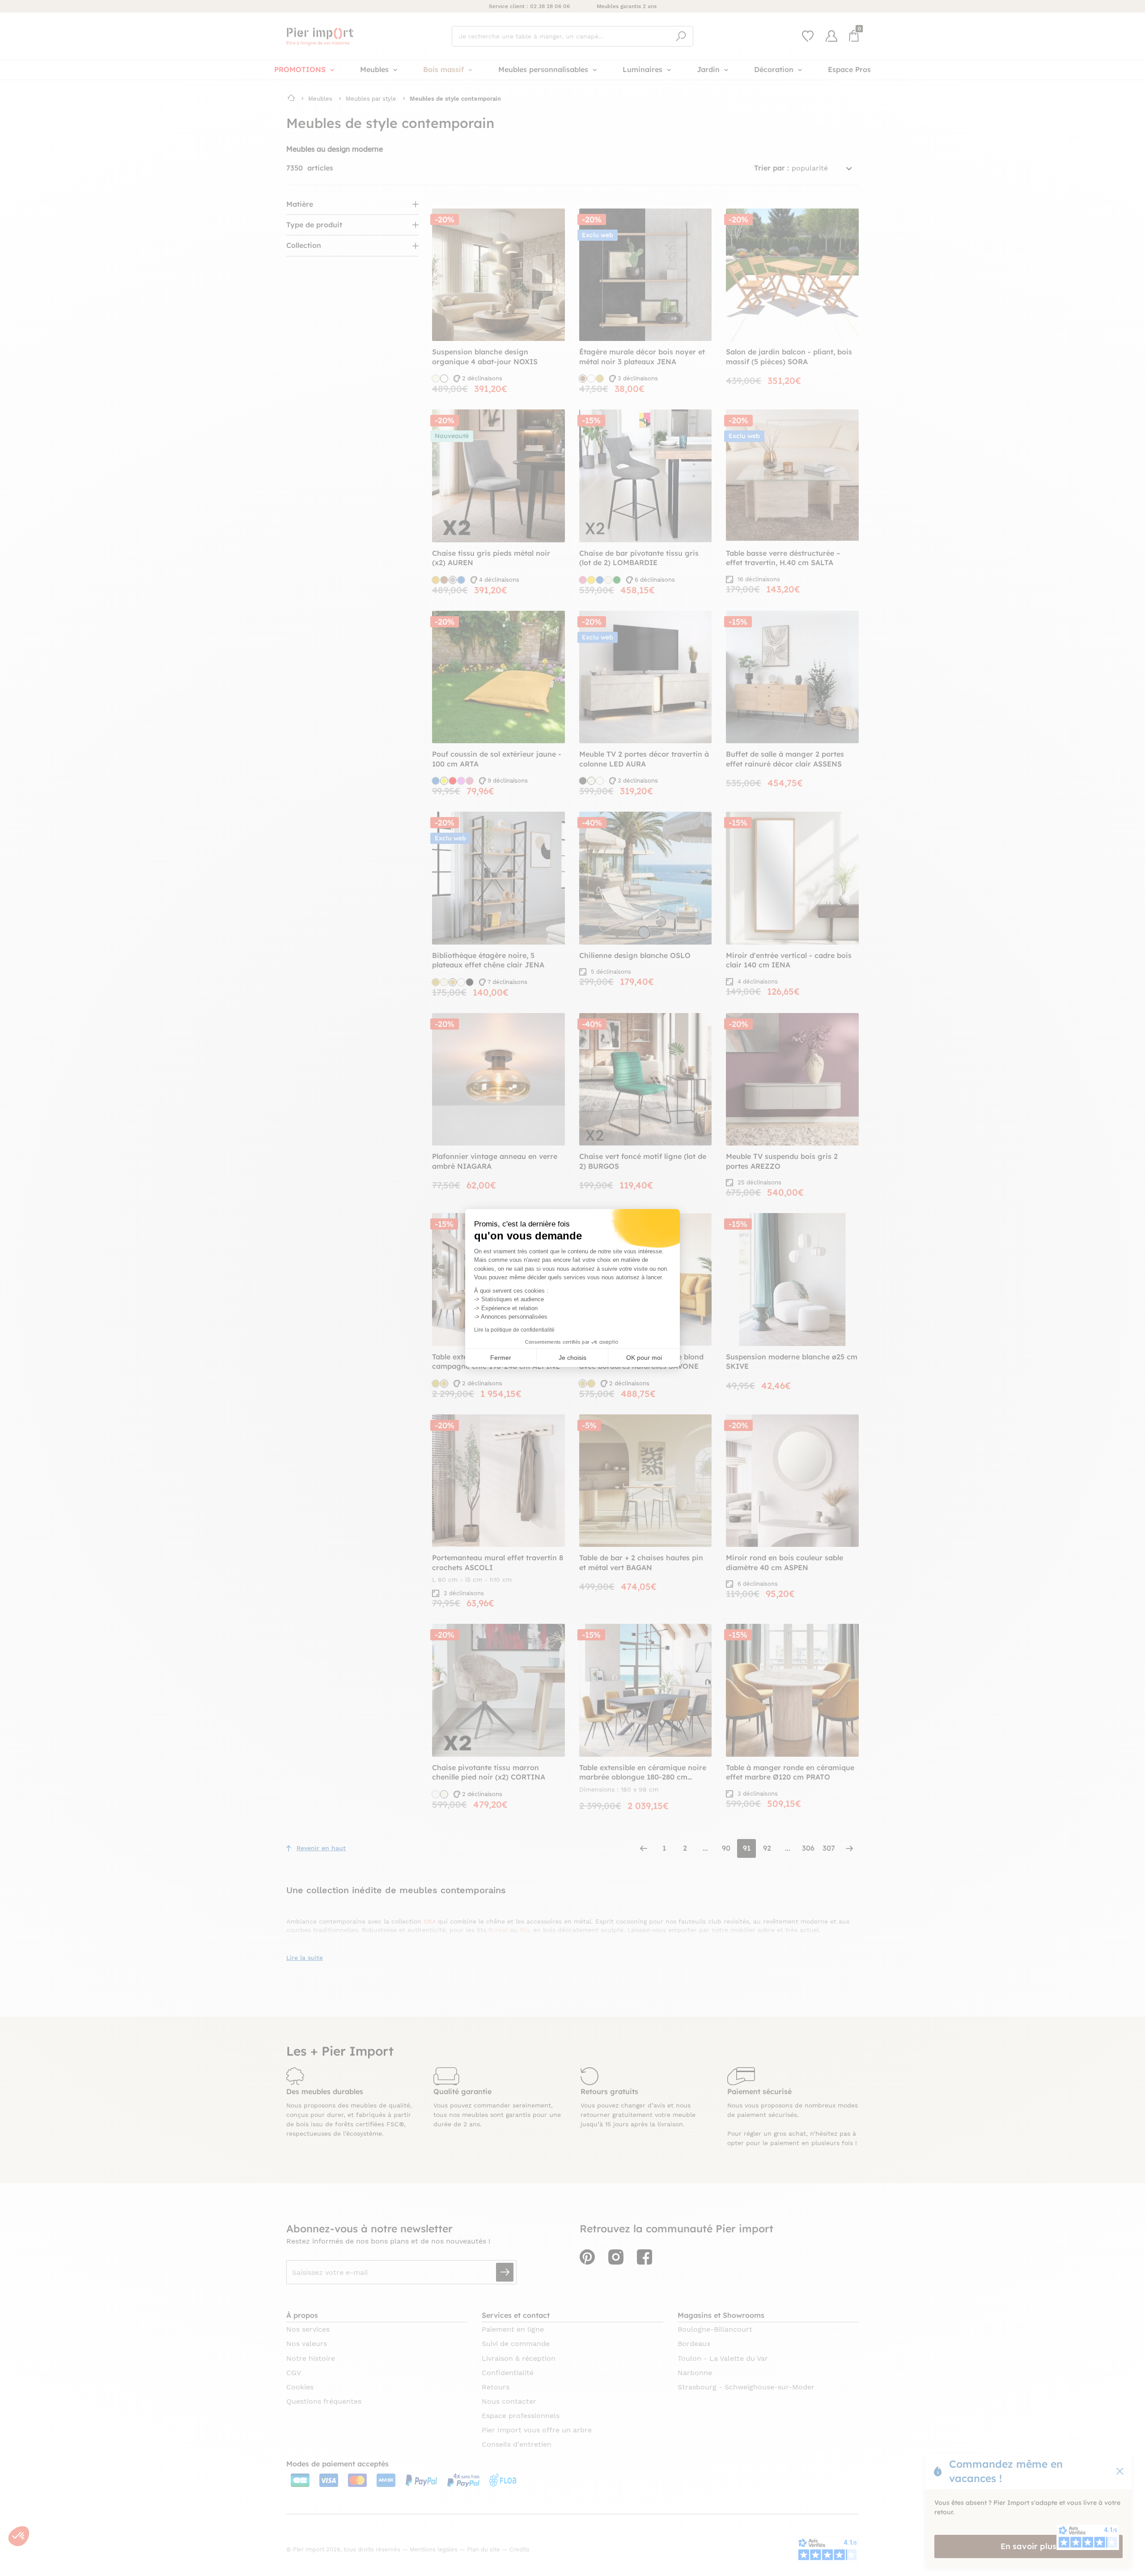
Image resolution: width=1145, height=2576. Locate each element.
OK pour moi (644, 1358)
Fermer (501, 1358)
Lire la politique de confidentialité (514, 1330)
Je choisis (572, 1358)
